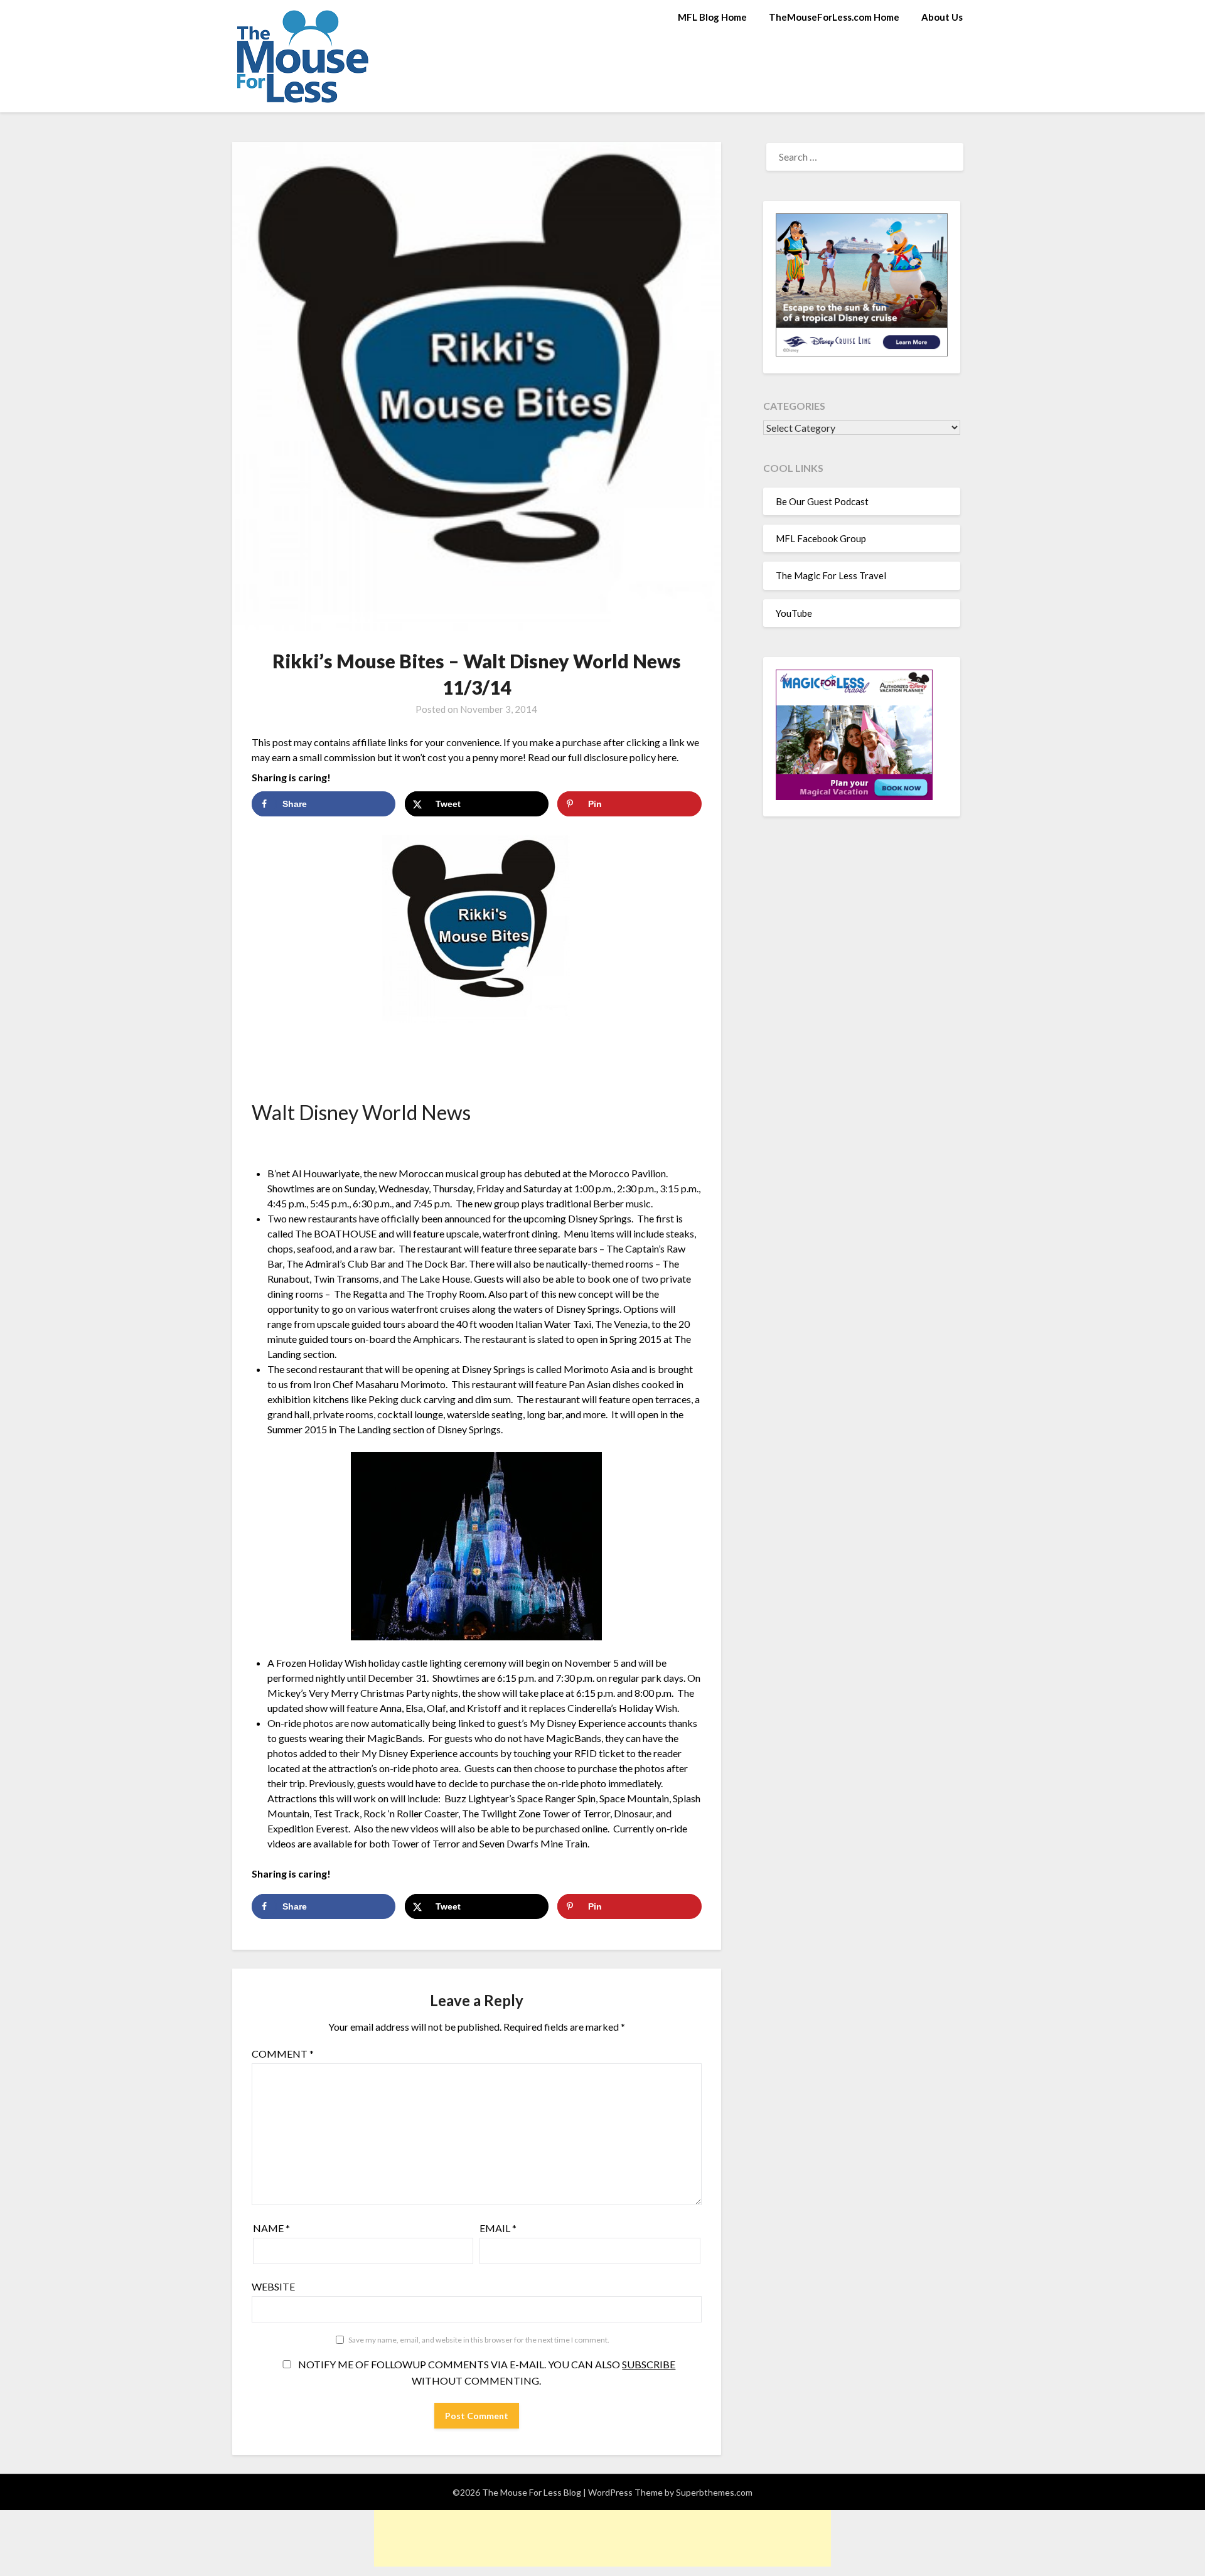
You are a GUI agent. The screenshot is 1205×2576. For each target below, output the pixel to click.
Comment (283, 2054)
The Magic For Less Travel (831, 575)
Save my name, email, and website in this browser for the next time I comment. (479, 2340)
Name (271, 2228)
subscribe (649, 2364)
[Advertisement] (602, 2538)
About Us (942, 17)
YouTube (794, 613)
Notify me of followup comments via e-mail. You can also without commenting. (486, 2372)
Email (498, 2228)
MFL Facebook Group (821, 538)
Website (273, 2286)
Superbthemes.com (714, 2492)
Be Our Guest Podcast (822, 501)
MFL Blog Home (712, 17)
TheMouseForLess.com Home (834, 17)
